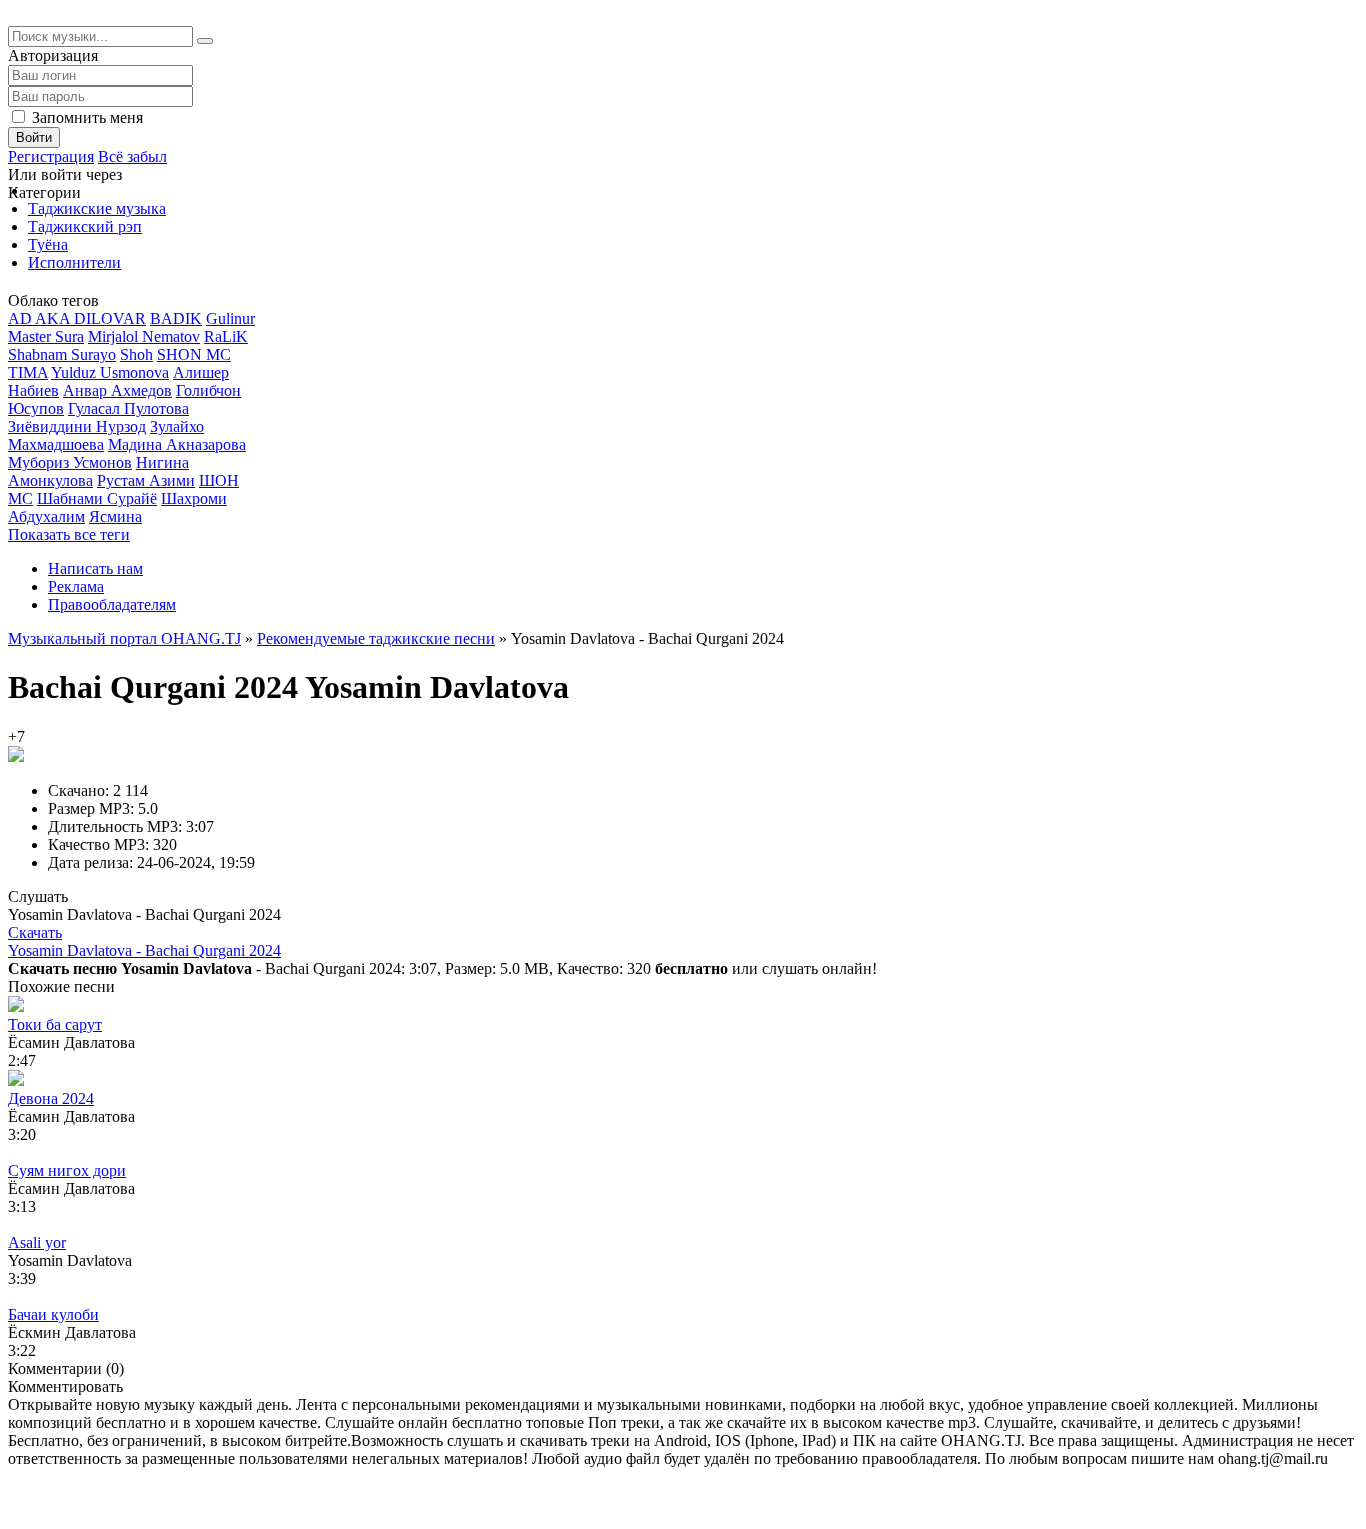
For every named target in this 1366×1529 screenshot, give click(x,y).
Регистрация (51, 156)
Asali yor (37, 1242)
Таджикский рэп (85, 226)
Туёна (48, 244)
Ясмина (115, 516)
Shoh (136, 354)
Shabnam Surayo (62, 354)
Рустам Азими (146, 480)
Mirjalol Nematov (144, 336)
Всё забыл (132, 156)
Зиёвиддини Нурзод (77, 426)
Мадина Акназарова (177, 444)
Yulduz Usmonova (110, 372)
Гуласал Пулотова (128, 408)
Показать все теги (69, 534)
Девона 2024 (51, 1098)
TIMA (28, 372)
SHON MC (194, 354)
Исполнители (74, 262)
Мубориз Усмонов (70, 462)
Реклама (76, 586)
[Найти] (205, 41)
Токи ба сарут (55, 1024)
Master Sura (46, 336)
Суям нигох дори (67, 1170)
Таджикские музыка (97, 208)
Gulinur (230, 318)
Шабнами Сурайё (97, 498)
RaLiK (226, 336)
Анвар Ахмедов (117, 390)
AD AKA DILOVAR (77, 318)
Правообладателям (112, 604)
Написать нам (95, 568)
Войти (34, 137)
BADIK (176, 318)
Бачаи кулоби (53, 1314)
